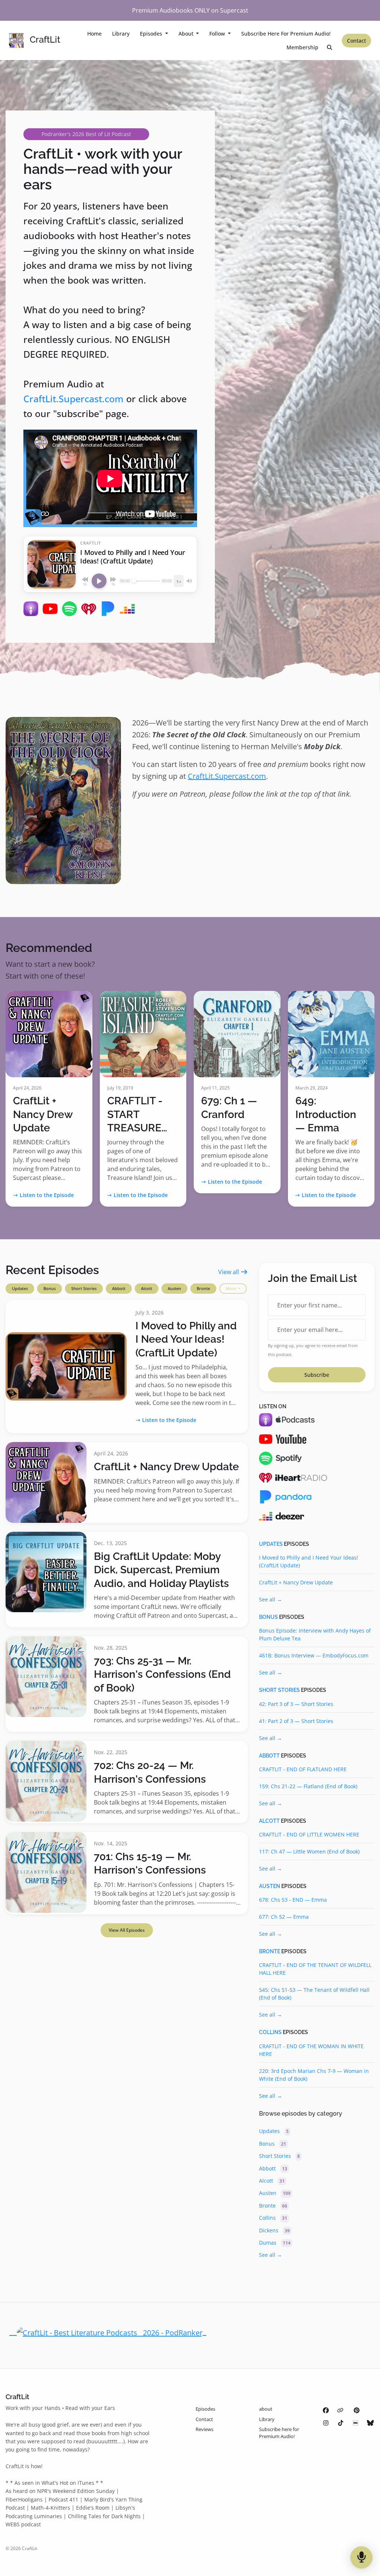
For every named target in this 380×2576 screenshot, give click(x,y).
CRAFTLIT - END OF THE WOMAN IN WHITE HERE (311, 2050)
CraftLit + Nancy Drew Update (43, 1114)
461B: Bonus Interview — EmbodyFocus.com (314, 1655)
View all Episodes (127, 1930)
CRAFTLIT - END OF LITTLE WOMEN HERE (309, 1834)
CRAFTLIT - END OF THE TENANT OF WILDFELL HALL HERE (315, 1969)
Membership (302, 47)
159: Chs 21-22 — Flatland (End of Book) (308, 1786)
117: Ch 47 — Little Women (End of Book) (309, 1851)
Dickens (274, 2230)
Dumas (275, 2243)
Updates (20, 1288)
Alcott (147, 1288)
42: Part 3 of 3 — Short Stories (296, 1704)
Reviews (204, 2429)
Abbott (119, 1288)
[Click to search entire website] (330, 47)
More (231, 1288)
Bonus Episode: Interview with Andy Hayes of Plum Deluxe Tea (315, 1634)
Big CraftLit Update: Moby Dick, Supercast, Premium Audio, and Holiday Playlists (161, 1570)
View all (229, 1272)
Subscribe (317, 1375)
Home (94, 34)
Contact (356, 41)
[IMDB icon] (356, 2423)
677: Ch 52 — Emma (284, 1917)
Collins (270, 2032)
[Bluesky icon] (370, 2423)
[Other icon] (341, 2410)
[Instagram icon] (326, 2423)
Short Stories (84, 1288)
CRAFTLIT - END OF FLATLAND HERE (303, 1769)
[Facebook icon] (326, 2410)
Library (121, 34)
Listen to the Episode (47, 1195)
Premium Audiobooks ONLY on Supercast (190, 10)
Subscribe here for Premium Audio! (286, 34)
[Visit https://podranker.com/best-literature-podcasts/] (108, 2332)
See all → (271, 1599)
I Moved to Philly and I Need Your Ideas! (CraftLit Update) (186, 1339)
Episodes (152, 34)
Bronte (203, 1288)
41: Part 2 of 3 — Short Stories (296, 1721)
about (187, 34)
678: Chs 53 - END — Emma (293, 1900)
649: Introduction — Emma (326, 1114)
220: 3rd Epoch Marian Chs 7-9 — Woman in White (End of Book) (314, 2075)
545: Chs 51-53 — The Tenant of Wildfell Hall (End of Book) (314, 1994)
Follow (218, 34)
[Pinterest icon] (357, 2410)
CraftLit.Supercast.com (73, 399)
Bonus (50, 1288)
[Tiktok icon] (341, 2423)
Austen (174, 1288)
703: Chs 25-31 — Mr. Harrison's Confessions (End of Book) (162, 1674)
